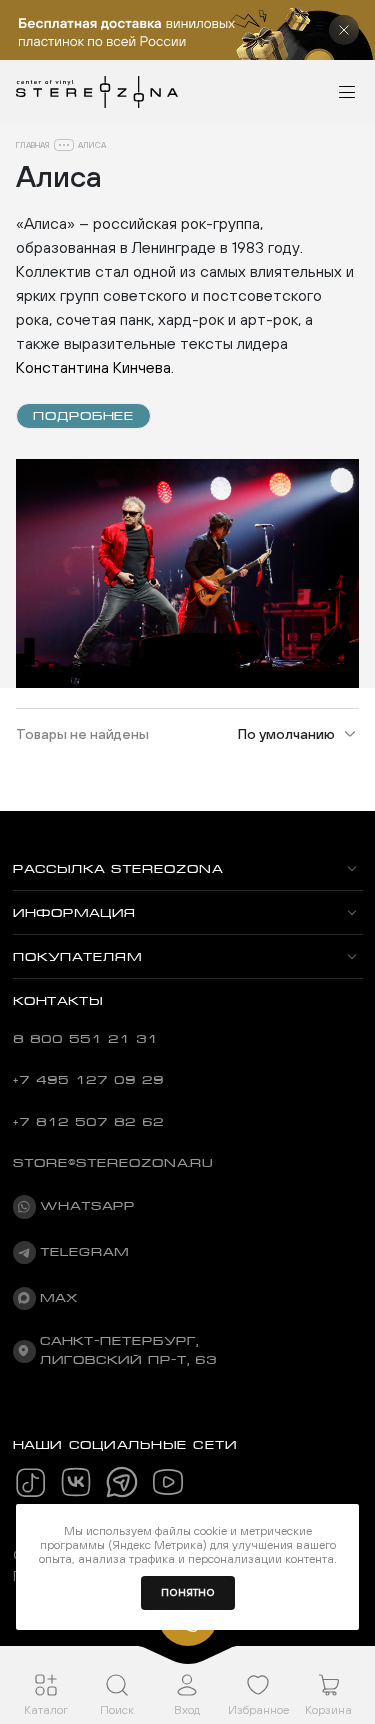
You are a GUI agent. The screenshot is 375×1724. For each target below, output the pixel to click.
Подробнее (83, 416)
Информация (74, 913)
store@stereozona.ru (113, 1163)
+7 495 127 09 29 (88, 1080)
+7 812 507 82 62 (88, 1122)
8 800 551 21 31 (85, 1039)
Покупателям (77, 957)
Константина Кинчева (93, 367)
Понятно (188, 1592)
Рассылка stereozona (118, 869)
